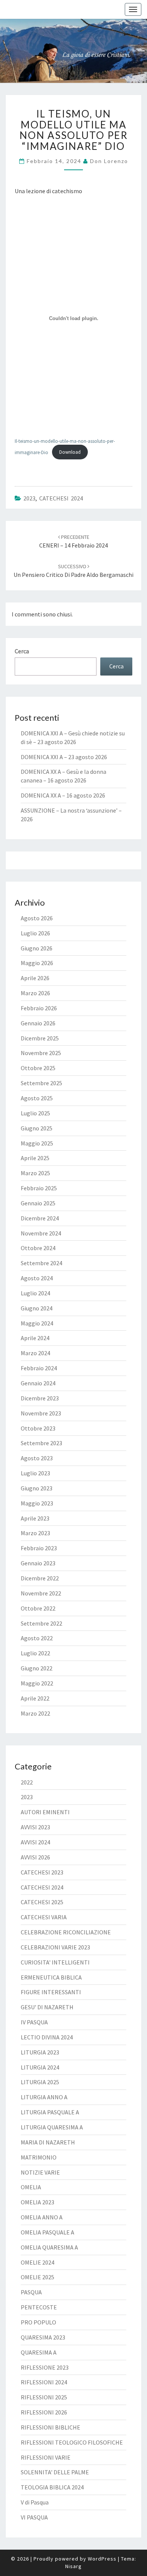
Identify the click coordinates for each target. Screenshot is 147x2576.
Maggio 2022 (37, 1683)
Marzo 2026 (35, 993)
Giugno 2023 (37, 1488)
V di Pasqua (35, 2502)
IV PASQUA (34, 2022)
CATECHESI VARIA (44, 1917)
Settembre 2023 (41, 1443)
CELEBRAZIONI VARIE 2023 (55, 1947)
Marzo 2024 (35, 1353)
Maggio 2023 (37, 1503)
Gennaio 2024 (38, 1383)
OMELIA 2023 (38, 2202)
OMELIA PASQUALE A (47, 2232)
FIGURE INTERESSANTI (51, 1992)
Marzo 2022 (35, 1713)
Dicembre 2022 (40, 1578)
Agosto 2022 (37, 1638)
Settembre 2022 (41, 1623)
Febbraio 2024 (39, 1368)
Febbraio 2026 (39, 1008)
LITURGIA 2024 (40, 2067)
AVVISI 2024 (35, 1842)
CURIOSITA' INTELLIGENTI (55, 1962)
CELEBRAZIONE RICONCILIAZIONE (66, 1932)
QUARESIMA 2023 (43, 2337)
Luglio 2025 (35, 1113)
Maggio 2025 (37, 1143)
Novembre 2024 (41, 1233)
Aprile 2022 (35, 1698)
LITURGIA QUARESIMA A (52, 2127)
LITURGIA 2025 (40, 2082)
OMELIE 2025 (38, 2277)
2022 (27, 1782)
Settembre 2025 (41, 1083)
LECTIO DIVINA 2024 (47, 2037)
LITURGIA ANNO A (44, 2097)
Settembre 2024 (41, 1263)
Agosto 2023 (37, 1458)
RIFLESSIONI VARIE (46, 2457)
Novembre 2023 (41, 1413)
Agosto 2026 (37, 918)
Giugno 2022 (37, 1668)
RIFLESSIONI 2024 (44, 2382)
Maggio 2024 (37, 1323)
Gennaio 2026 (38, 1023)
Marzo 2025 (35, 1173)
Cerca (22, 651)
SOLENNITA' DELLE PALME (55, 2472)
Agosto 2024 (37, 1278)
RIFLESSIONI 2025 (44, 2397)
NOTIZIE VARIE (40, 2172)
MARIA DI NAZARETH (48, 2142)
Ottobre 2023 (38, 1428)
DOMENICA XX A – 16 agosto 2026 (63, 795)
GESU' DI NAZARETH (47, 2007)
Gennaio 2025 (38, 1203)
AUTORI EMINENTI (45, 1812)
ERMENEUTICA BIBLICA (51, 1977)
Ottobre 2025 (38, 1068)
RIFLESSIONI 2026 (44, 2412)
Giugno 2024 (37, 1308)
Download (70, 452)
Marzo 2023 (35, 1533)
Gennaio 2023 (38, 1563)
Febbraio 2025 (39, 1188)
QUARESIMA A (39, 2352)
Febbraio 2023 (39, 1548)
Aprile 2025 (35, 1158)
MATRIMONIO (39, 2157)
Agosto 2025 (37, 1098)
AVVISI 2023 (35, 1827)
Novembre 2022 (41, 1593)
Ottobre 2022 (38, 1608)
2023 (29, 498)
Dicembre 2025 (40, 1038)
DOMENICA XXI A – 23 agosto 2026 (64, 757)
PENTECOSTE (39, 2307)
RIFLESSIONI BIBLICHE (51, 2427)
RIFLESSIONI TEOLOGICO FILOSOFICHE (72, 2442)
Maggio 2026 (37, 963)
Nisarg (73, 2566)
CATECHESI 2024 (61, 498)
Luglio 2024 (35, 1293)
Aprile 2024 (35, 1338)
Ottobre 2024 (38, 1248)
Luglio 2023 (35, 1473)
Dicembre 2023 (40, 1398)
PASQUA (31, 2292)
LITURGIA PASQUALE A (50, 2112)
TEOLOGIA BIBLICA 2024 (52, 2487)
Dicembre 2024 (40, 1218)
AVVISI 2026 (35, 1857)
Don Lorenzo (109, 161)
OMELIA (31, 2187)
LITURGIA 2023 (40, 2052)
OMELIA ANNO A (42, 2217)
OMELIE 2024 (38, 2262)
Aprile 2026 (35, 978)
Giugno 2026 (37, 948)
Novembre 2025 (41, 1053)
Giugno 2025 (37, 1128)
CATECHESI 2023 (42, 1872)
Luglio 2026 (35, 933)
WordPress (102, 2559)
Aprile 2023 (35, 1518)
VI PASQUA (34, 2517)
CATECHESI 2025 (42, 1902)
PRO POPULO (38, 2322)
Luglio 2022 (35, 1653)
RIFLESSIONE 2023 (45, 2367)
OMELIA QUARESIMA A (49, 2247)
